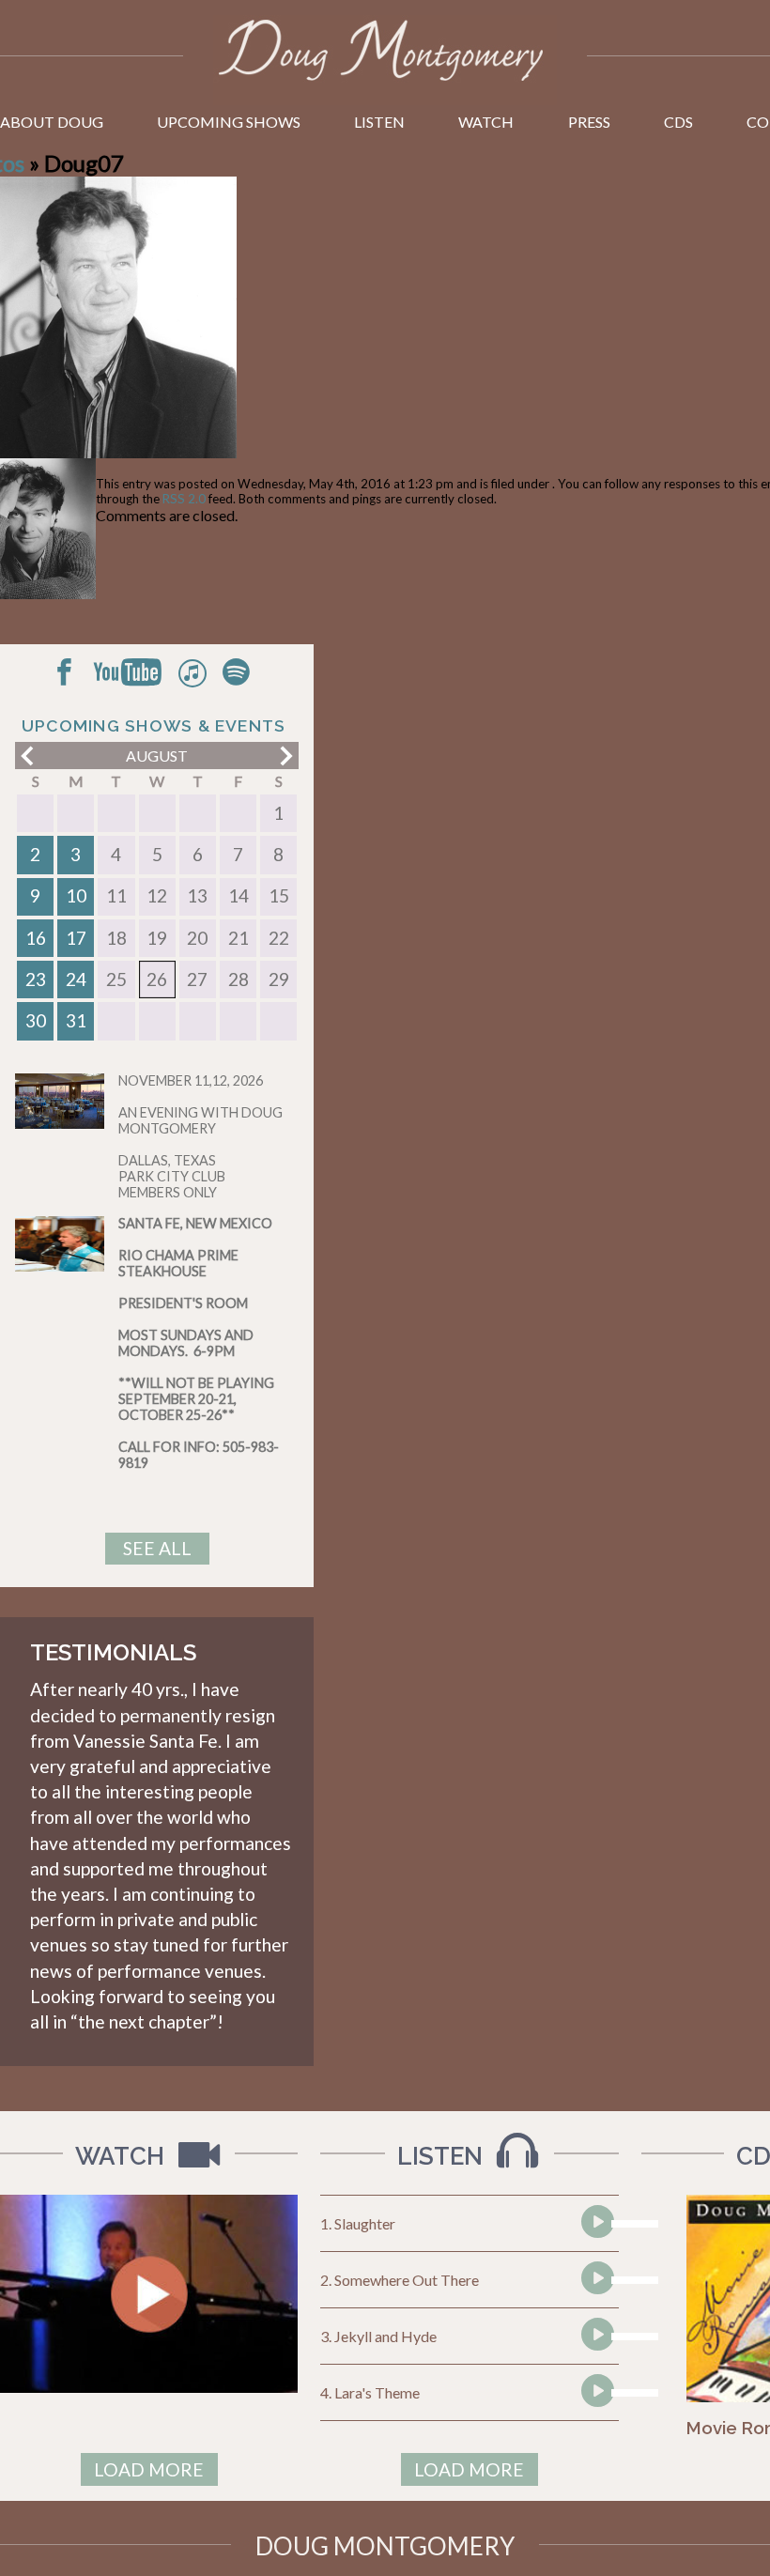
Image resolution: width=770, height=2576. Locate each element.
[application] (595, 2224)
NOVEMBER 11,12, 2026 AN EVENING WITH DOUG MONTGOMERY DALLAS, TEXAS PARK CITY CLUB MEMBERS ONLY (200, 1136)
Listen (379, 122)
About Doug (52, 122)
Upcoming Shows (229, 122)
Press (589, 122)
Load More (149, 2469)
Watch (486, 122)
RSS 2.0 (184, 499)
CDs (678, 122)
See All (157, 1548)
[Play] (596, 2257)
